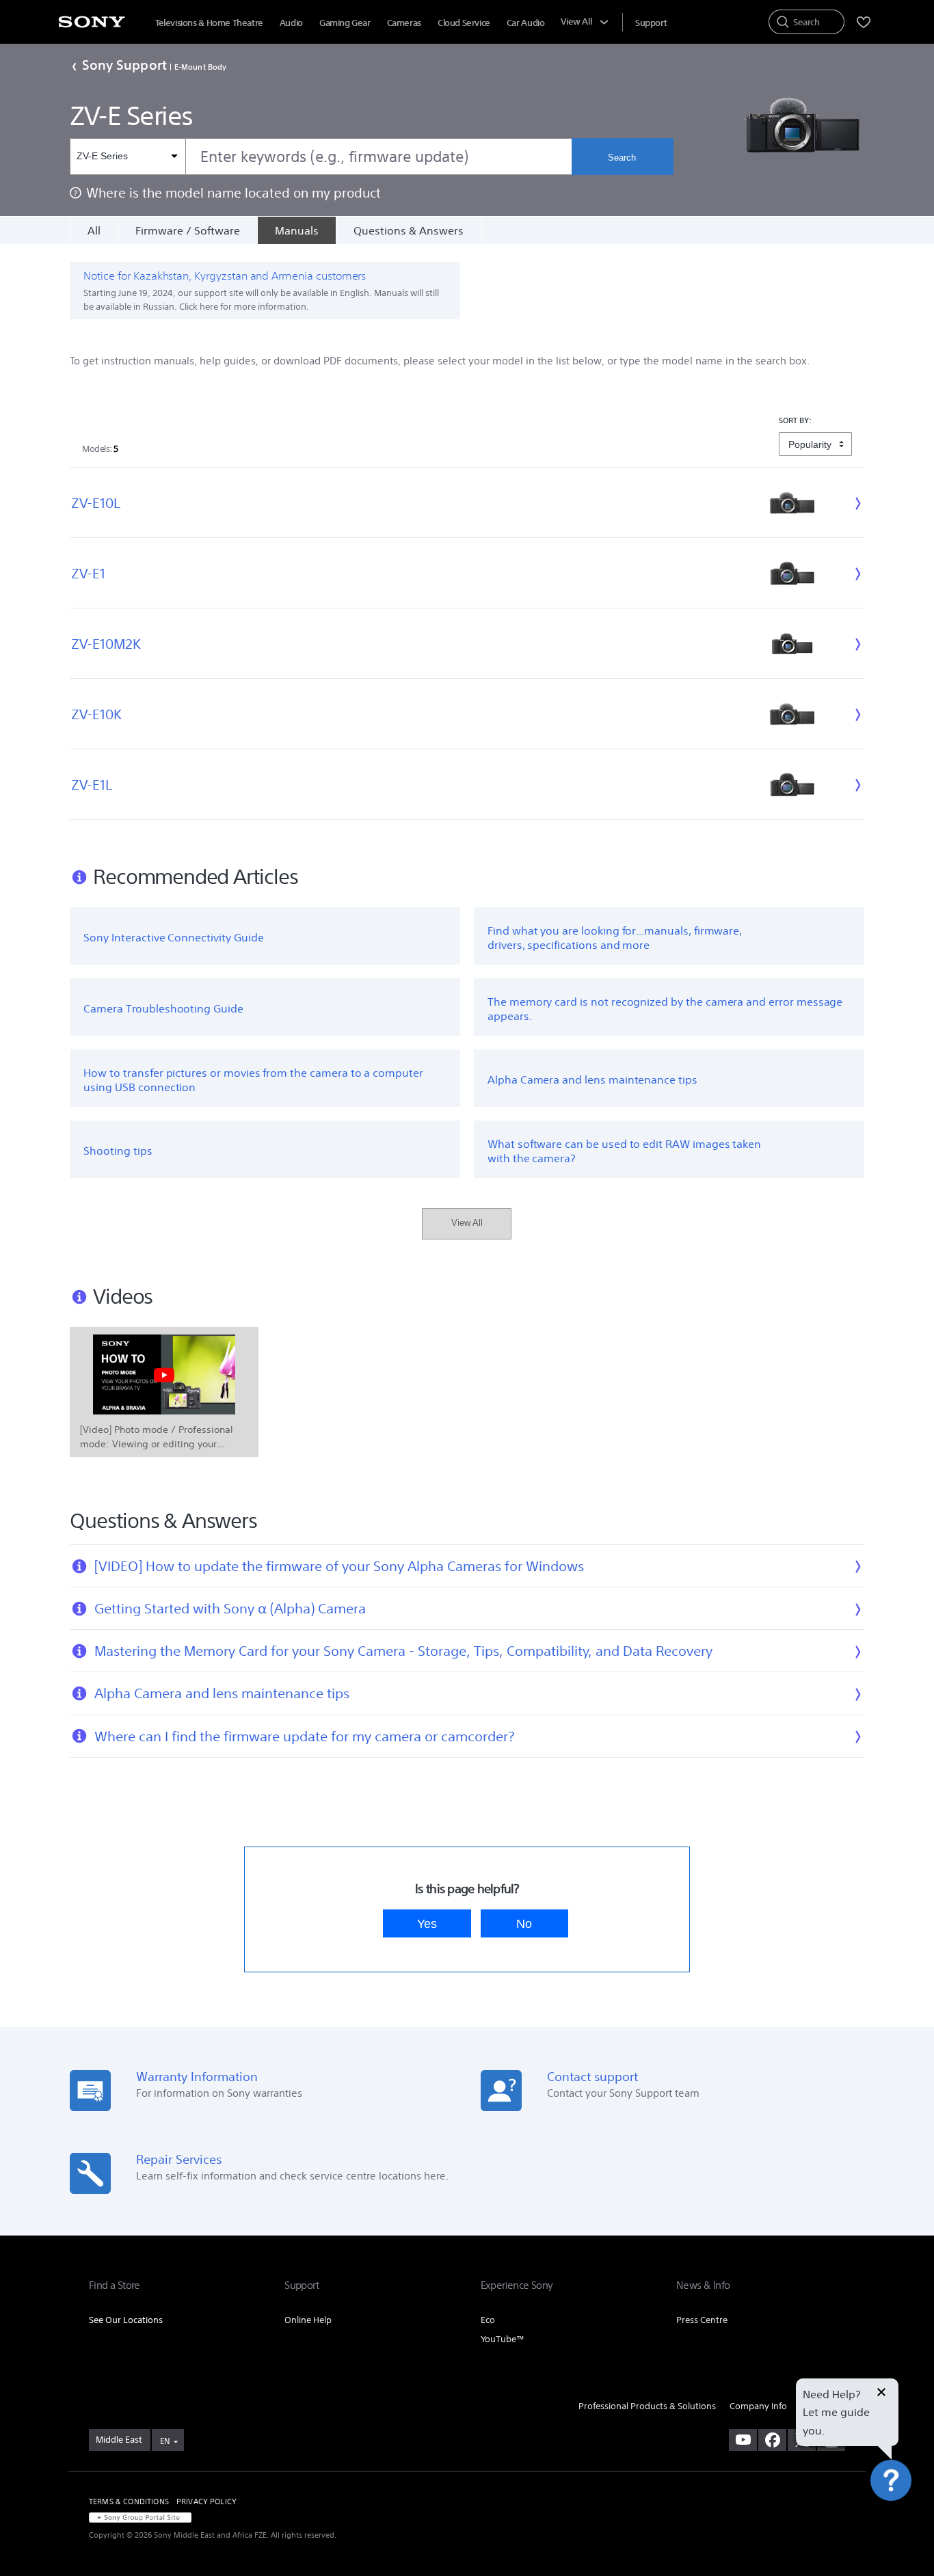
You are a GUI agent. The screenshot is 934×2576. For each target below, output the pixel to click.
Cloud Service (464, 23)
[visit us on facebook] (772, 2440)
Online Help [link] (308, 2320)
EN (165, 2441)
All (94, 230)
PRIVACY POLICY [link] (206, 2501)
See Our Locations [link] (126, 2320)
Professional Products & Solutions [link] (647, 2406)
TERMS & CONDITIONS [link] (129, 2501)
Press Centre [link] (702, 2320)
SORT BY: (796, 420)
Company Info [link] (758, 2406)
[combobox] (320, 157)
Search (622, 158)
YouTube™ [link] (503, 2339)
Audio (291, 23)
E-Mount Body (200, 67)
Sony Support (124, 65)
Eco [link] (488, 2320)
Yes (427, 1923)
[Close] (881, 2393)
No (524, 1923)
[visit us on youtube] (743, 2440)
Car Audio (526, 23)
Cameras (404, 23)
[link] (120, 2440)
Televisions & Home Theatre (209, 23)
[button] (907, 2531)
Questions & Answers (409, 230)
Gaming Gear (345, 23)
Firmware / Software (188, 230)
